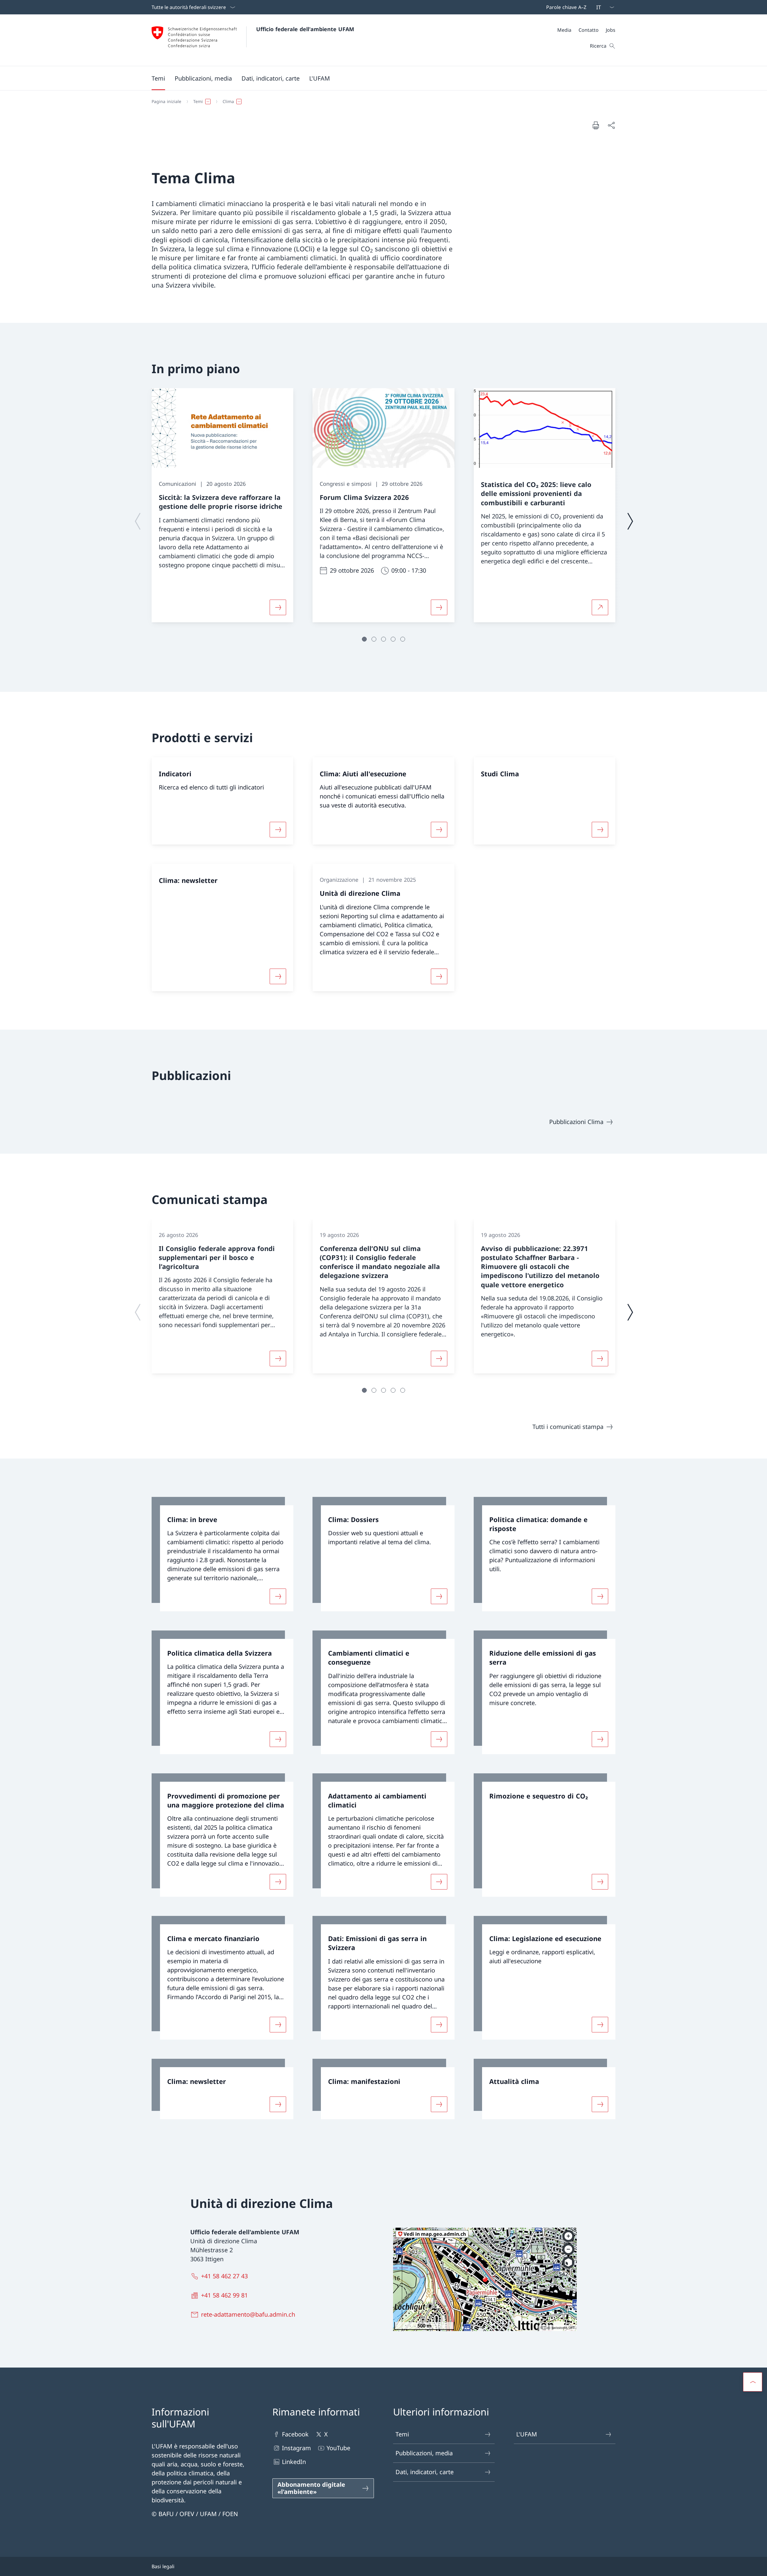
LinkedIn (294, 2462)
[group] (222, 505)
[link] (222, 1554)
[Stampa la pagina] (596, 125)
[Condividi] (611, 125)
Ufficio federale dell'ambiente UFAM (305, 29)
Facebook (295, 2434)
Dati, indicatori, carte (425, 2472)
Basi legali (163, 2566)
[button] (158, 78)
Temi (402, 2434)
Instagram (296, 2448)
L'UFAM (527, 2434)
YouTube (338, 2448)
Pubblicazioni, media (424, 2453)
